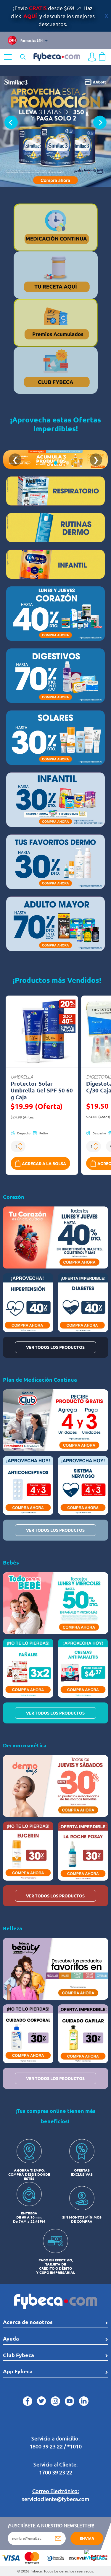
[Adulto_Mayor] (55, 924)
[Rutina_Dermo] (55, 528)
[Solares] (55, 738)
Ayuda (11, 2338)
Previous (11, 122)
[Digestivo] (55, 676)
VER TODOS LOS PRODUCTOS (55, 1347)
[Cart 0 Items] (102, 56)
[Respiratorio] (55, 491)
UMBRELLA (22, 1076)
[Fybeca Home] (57, 56)
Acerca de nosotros (28, 2322)
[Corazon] (55, 614)
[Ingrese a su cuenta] (92, 57)
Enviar (87, 2538)
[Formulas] (55, 564)
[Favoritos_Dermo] (55, 862)
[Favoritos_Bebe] (55, 800)
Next (100, 122)
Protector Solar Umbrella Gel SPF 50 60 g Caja (42, 1090)
